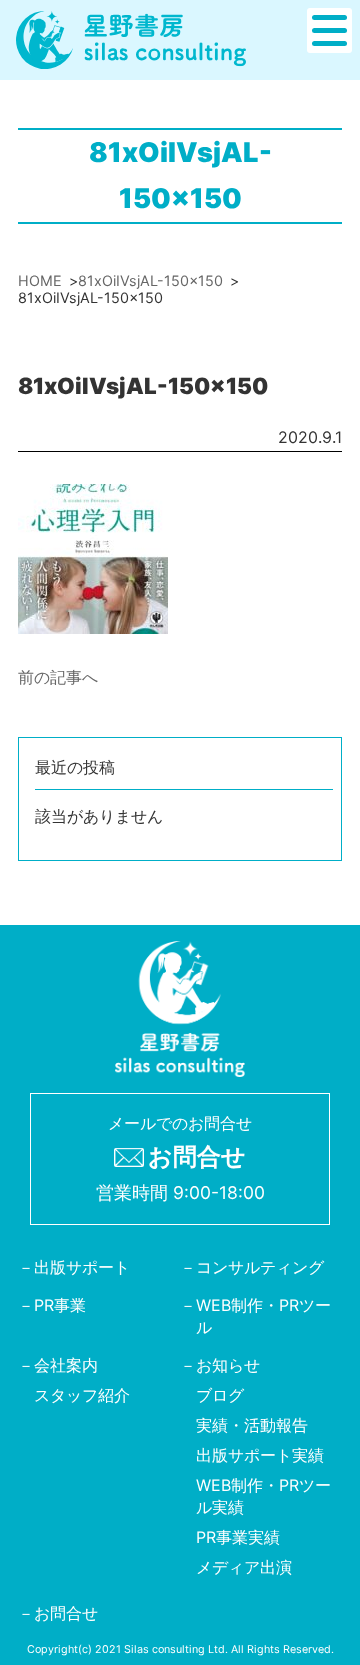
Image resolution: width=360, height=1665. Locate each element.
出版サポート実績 (260, 1454)
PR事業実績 (238, 1536)
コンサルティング (260, 1266)
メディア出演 (244, 1566)
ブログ (220, 1394)
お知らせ (228, 1364)
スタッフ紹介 (82, 1394)
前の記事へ (58, 677)
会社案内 (66, 1364)
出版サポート (82, 1266)
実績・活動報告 (252, 1424)
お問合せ (66, 1612)
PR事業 (60, 1304)
